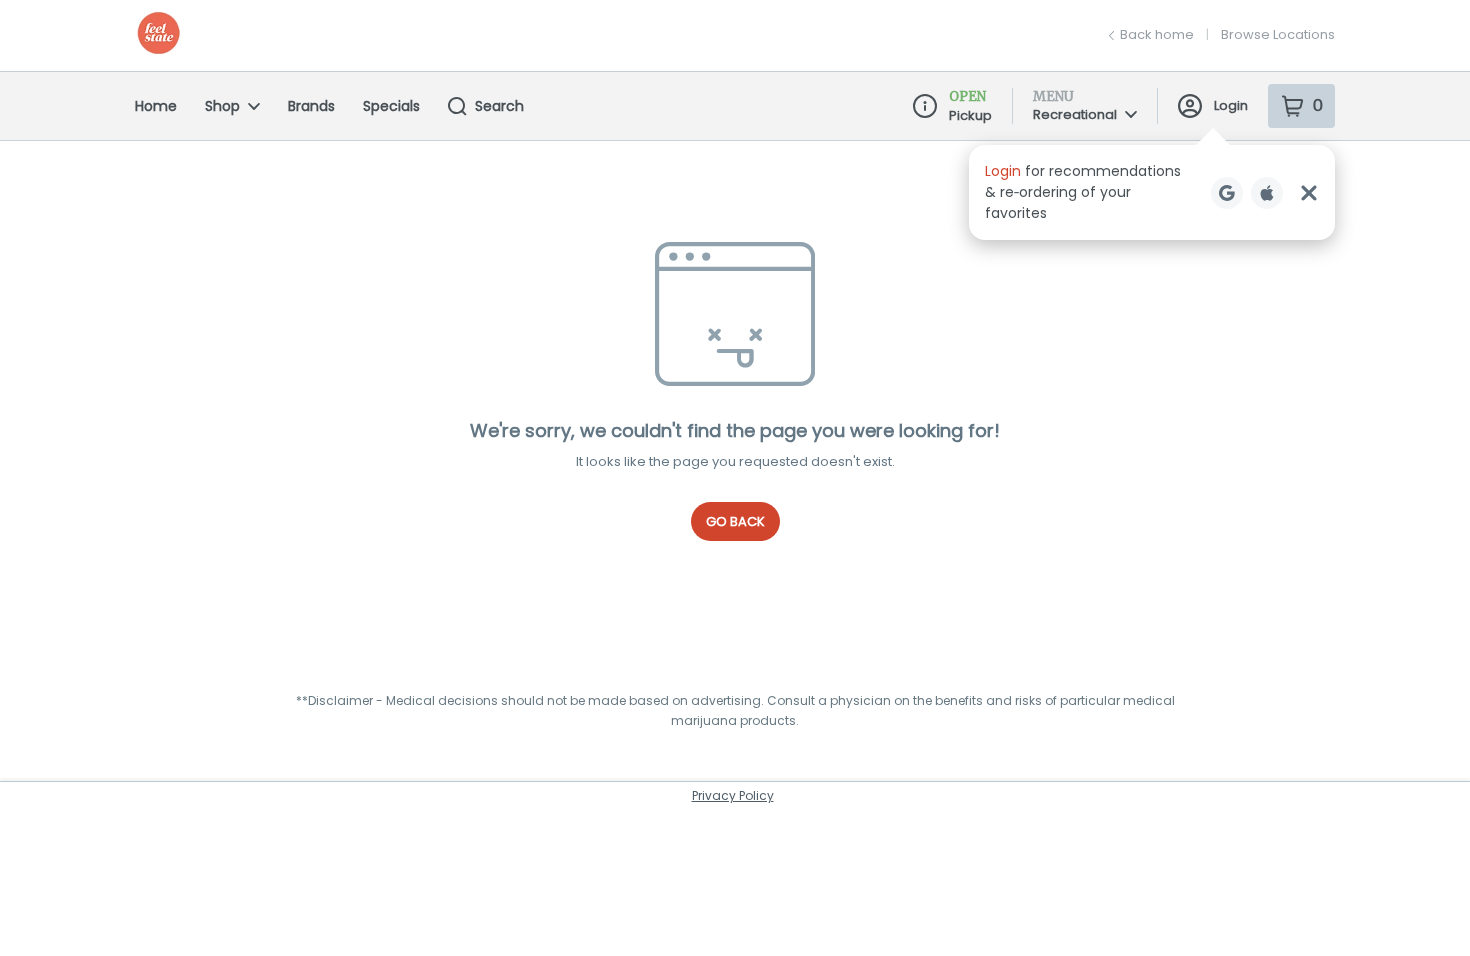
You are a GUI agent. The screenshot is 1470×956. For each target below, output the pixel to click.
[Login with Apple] (1267, 193)
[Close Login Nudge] (1309, 193)
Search (499, 106)
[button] (1152, 192)
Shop (222, 106)
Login (1231, 105)
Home (156, 106)
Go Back (735, 521)
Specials (391, 106)
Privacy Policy (733, 795)
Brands (311, 106)
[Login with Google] (1227, 193)
